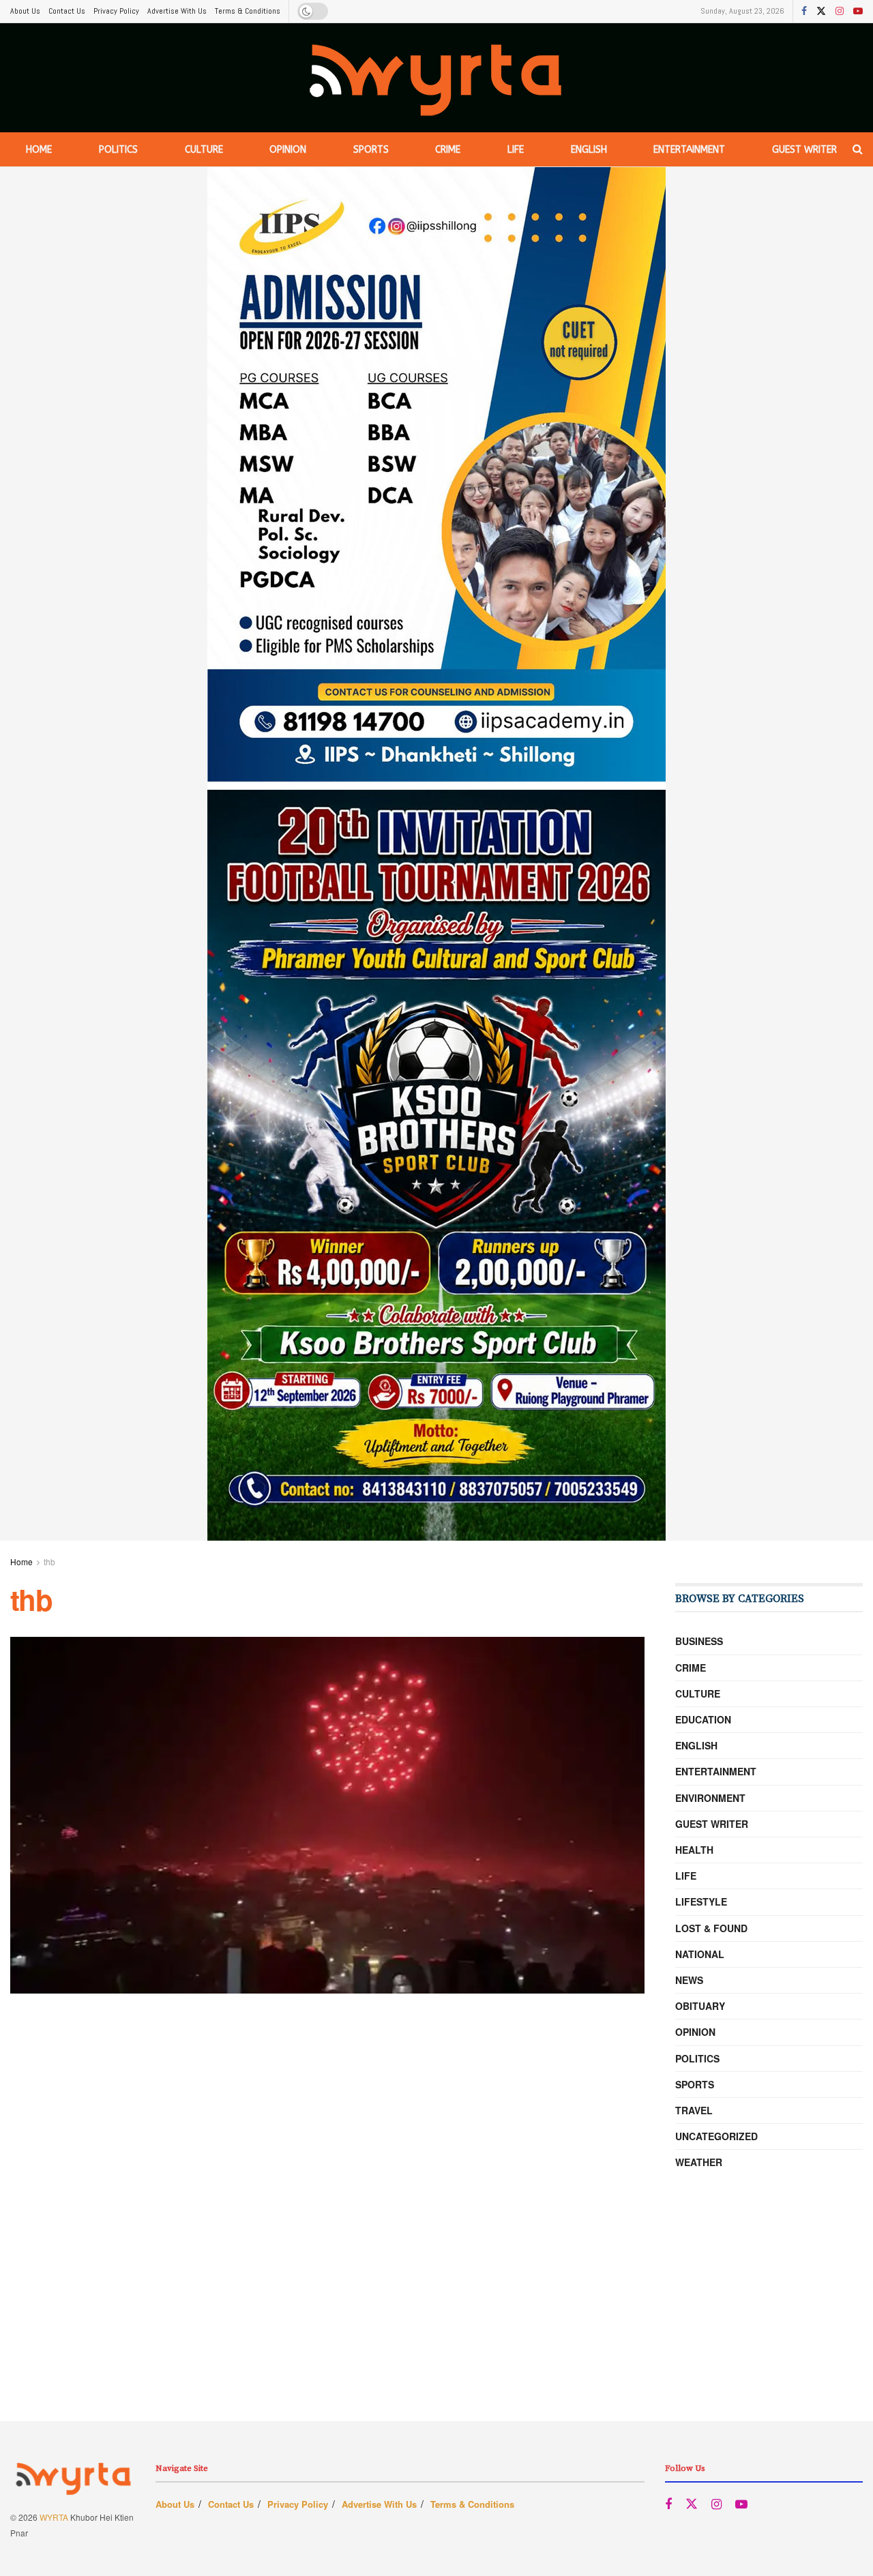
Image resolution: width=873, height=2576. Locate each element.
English (589, 150)
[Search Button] (858, 149)
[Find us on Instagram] (840, 12)
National (700, 1954)
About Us (25, 11)
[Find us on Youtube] (858, 12)
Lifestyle (701, 1901)
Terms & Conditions (248, 11)
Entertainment (689, 150)
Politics (118, 150)
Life (516, 150)
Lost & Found (711, 1928)
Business (699, 1641)
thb (49, 1561)
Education (703, 1719)
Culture (204, 150)
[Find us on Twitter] (821, 12)
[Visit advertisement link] (436, 854)
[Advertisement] (436, 2326)
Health (694, 1850)
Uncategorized (716, 2136)
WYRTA (54, 2517)
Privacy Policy (116, 11)
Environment (710, 1798)
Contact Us (67, 11)
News (689, 1980)
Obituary (700, 2006)
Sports (371, 150)
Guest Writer (804, 150)
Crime (448, 150)
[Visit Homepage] (437, 78)
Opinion (288, 150)
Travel (694, 2110)
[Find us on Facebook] (804, 12)
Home (39, 150)
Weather (699, 2162)
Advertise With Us (177, 11)
